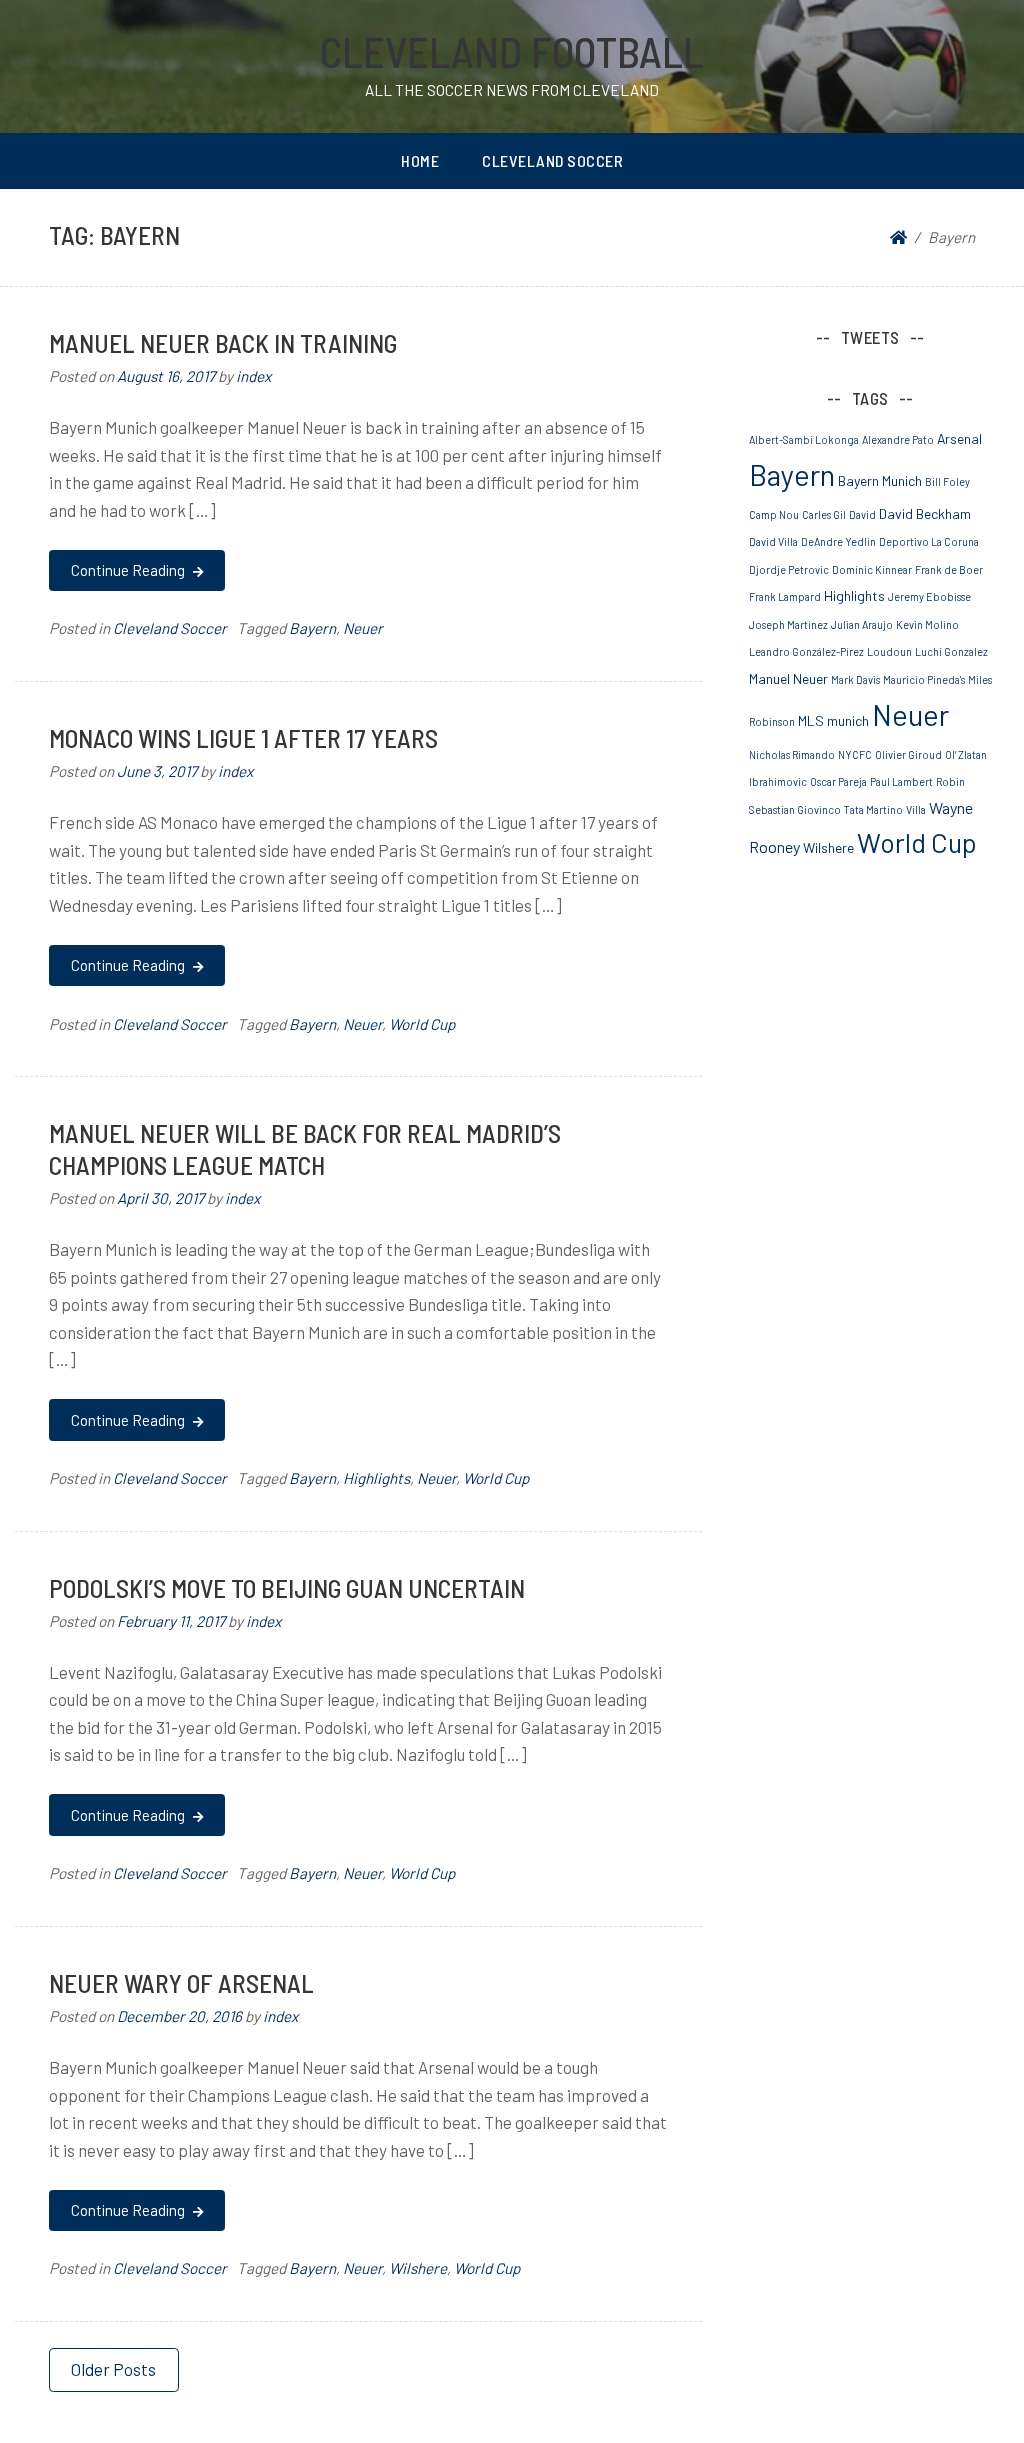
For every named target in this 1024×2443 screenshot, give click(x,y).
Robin (950, 781)
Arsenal (959, 438)
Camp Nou (774, 514)
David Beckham (925, 513)
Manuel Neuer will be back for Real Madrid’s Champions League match (305, 1148)
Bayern (312, 628)
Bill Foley (947, 481)
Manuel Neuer (788, 678)
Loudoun (889, 651)
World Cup (422, 1024)
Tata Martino (873, 809)
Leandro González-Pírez (806, 651)
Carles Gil (824, 514)
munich (848, 720)
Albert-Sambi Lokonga (804, 439)
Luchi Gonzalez (951, 651)
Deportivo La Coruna (929, 541)
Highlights (376, 1478)
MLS (811, 720)
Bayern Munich (880, 480)
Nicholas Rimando (792, 754)
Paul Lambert (901, 781)
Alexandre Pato (898, 439)
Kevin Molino (927, 624)
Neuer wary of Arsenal (181, 1982)
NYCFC (855, 754)
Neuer (363, 628)
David (862, 514)
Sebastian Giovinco (795, 809)
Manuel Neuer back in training (223, 342)
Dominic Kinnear (872, 569)
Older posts (113, 2369)
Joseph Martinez (788, 624)
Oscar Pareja (838, 781)
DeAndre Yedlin (838, 541)
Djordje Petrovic (789, 569)
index (253, 376)
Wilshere (418, 2268)
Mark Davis (855, 679)
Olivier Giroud (908, 754)
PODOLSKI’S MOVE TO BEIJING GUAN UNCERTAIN (287, 1587)
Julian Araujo (862, 624)
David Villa (773, 541)
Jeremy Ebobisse (929, 596)
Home (420, 160)
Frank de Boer (949, 569)
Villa (916, 809)
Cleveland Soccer (552, 160)
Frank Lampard (785, 596)
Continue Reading (129, 570)
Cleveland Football (512, 51)
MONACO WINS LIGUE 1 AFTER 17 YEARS (243, 737)
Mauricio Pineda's (924, 679)
